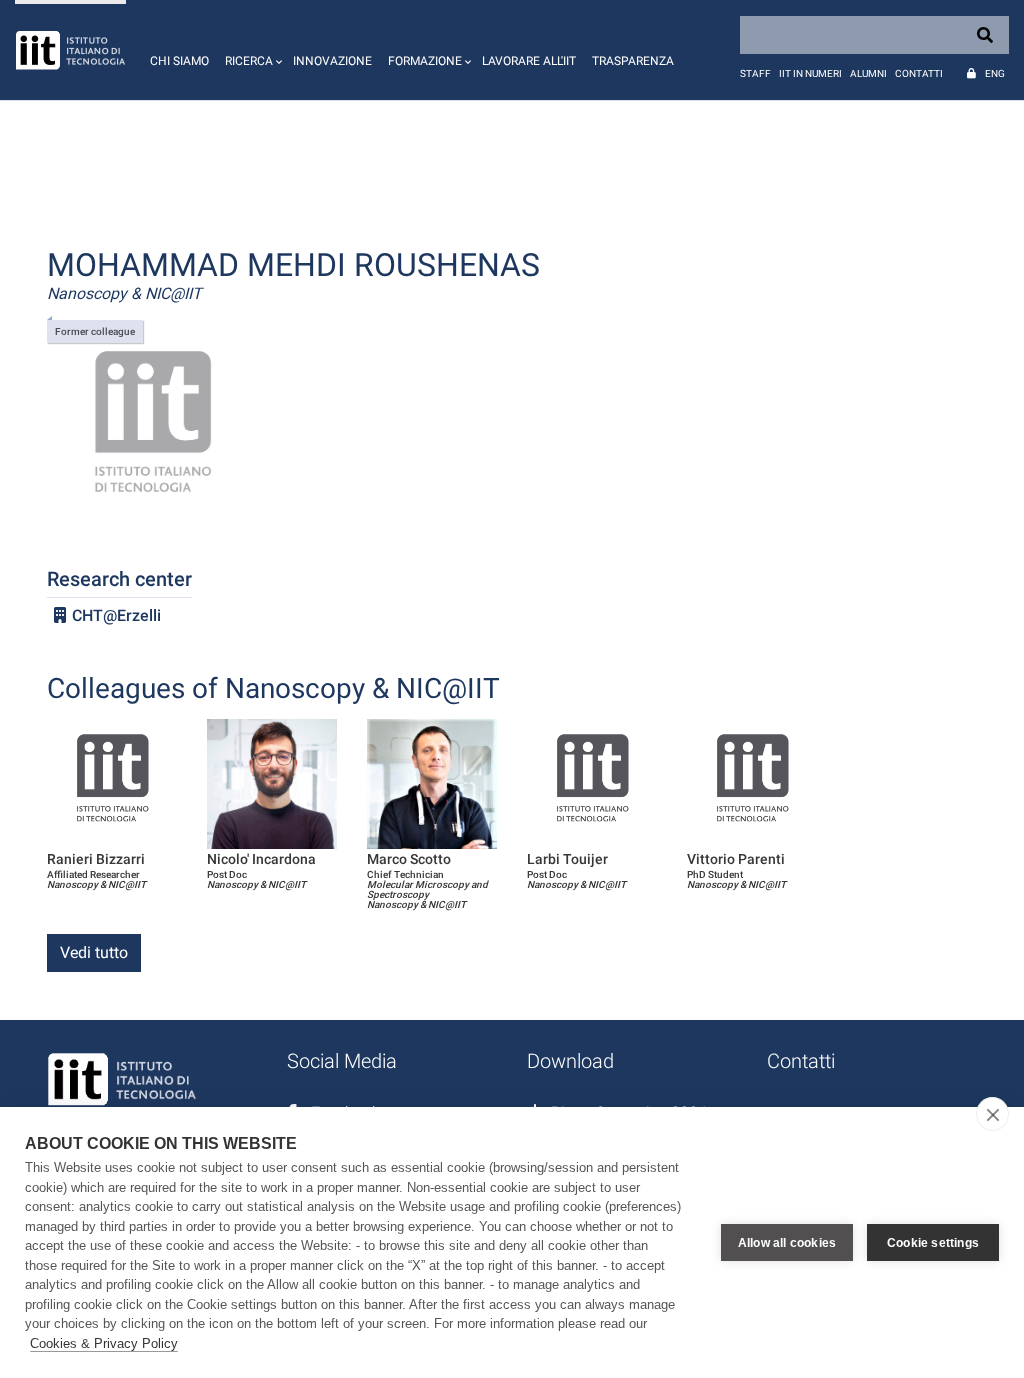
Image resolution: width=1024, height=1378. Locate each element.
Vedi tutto (94, 952)
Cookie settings (933, 1243)
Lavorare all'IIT (529, 61)
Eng (995, 73)
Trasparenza (633, 61)
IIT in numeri (810, 73)
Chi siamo (179, 61)
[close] (992, 1114)
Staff (755, 73)
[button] (251, 50)
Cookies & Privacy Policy (104, 1343)
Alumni (868, 73)
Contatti (919, 73)
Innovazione (332, 61)
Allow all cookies (787, 1243)
